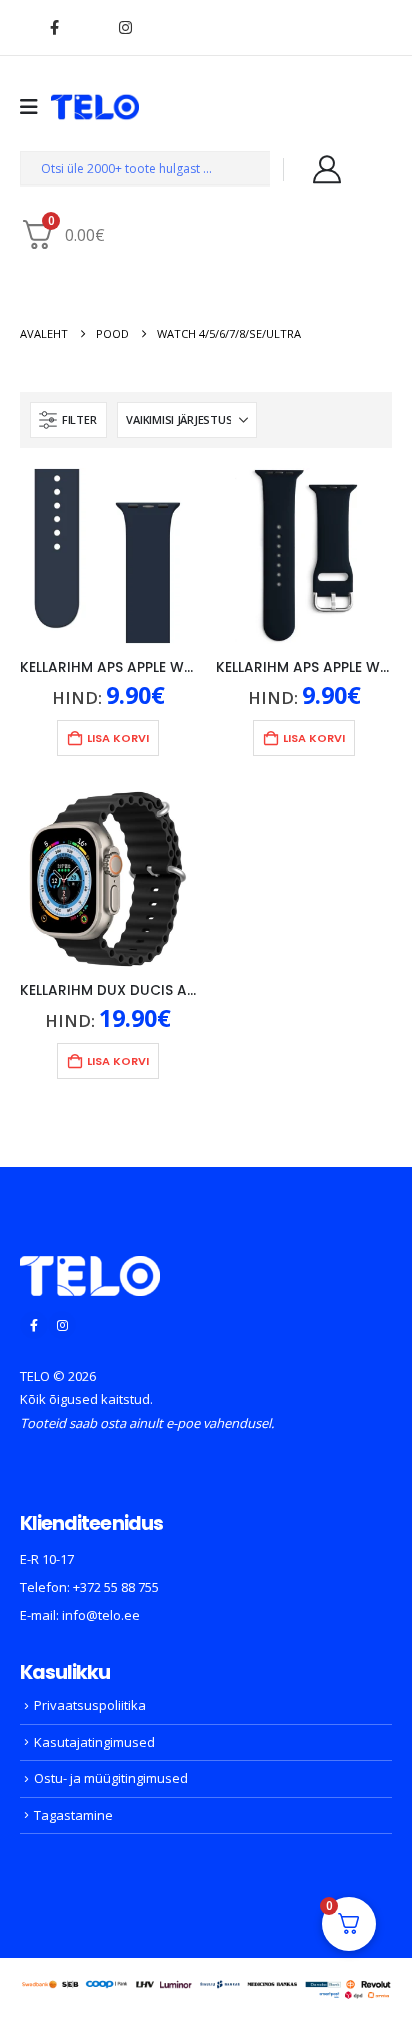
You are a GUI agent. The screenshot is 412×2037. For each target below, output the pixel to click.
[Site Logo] (95, 107)
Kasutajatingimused (94, 1742)
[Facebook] (54, 27)
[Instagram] (125, 27)
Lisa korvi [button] (118, 738)
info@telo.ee (101, 1615)
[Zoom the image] (90, 1268)
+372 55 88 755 (116, 1587)
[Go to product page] (108, 556)
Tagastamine (73, 1815)
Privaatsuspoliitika (90, 1705)
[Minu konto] (327, 169)
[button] (68, 420)
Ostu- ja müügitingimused (111, 1778)
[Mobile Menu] (35, 107)
